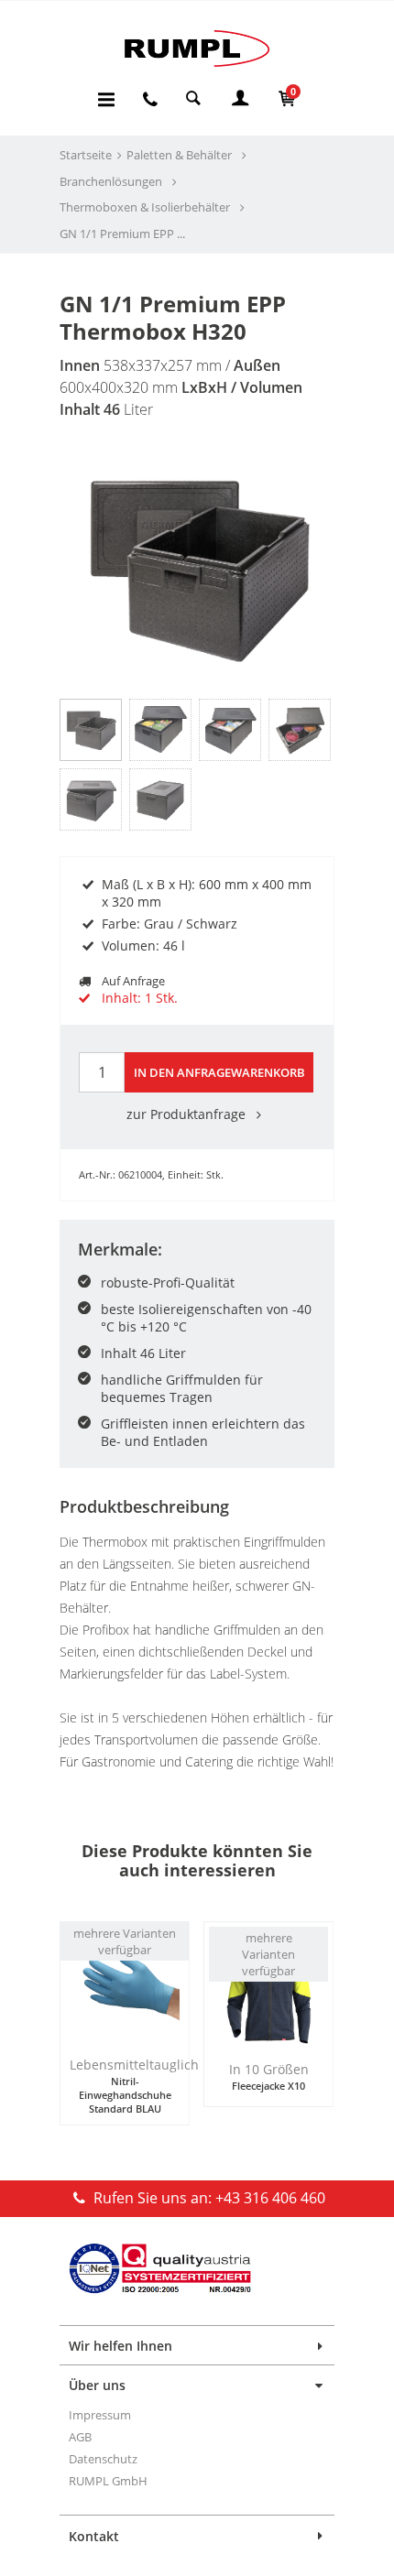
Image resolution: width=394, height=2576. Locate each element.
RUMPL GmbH (108, 2481)
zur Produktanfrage (188, 1114)
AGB (80, 2437)
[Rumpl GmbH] (197, 48)
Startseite (86, 155)
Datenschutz (103, 2459)
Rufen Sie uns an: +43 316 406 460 (208, 2198)
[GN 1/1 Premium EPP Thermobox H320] (197, 564)
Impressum (100, 2415)
